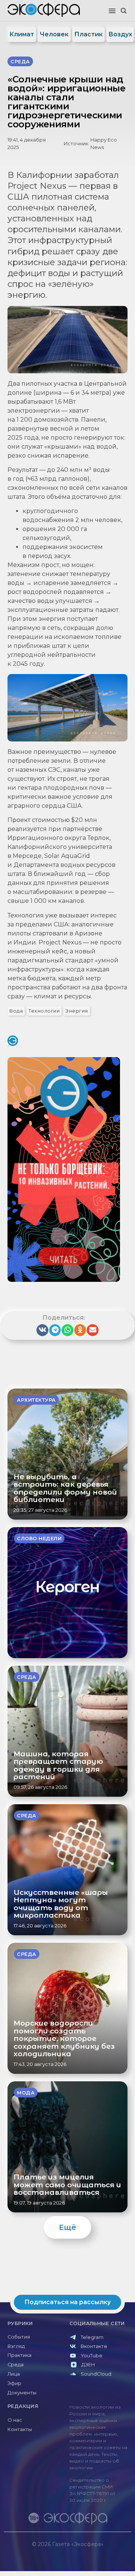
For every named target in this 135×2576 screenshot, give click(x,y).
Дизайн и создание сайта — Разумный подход (85, 2551)
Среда (16, 2365)
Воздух (120, 34)
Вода (16, 1011)
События (19, 2337)
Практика (19, 2355)
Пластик (88, 34)
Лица (14, 2374)
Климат (22, 34)
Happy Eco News (104, 143)
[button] (112, 11)
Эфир (14, 2383)
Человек (54, 34)
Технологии (44, 1011)
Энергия (77, 1011)
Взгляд (16, 2346)
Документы (22, 2393)
